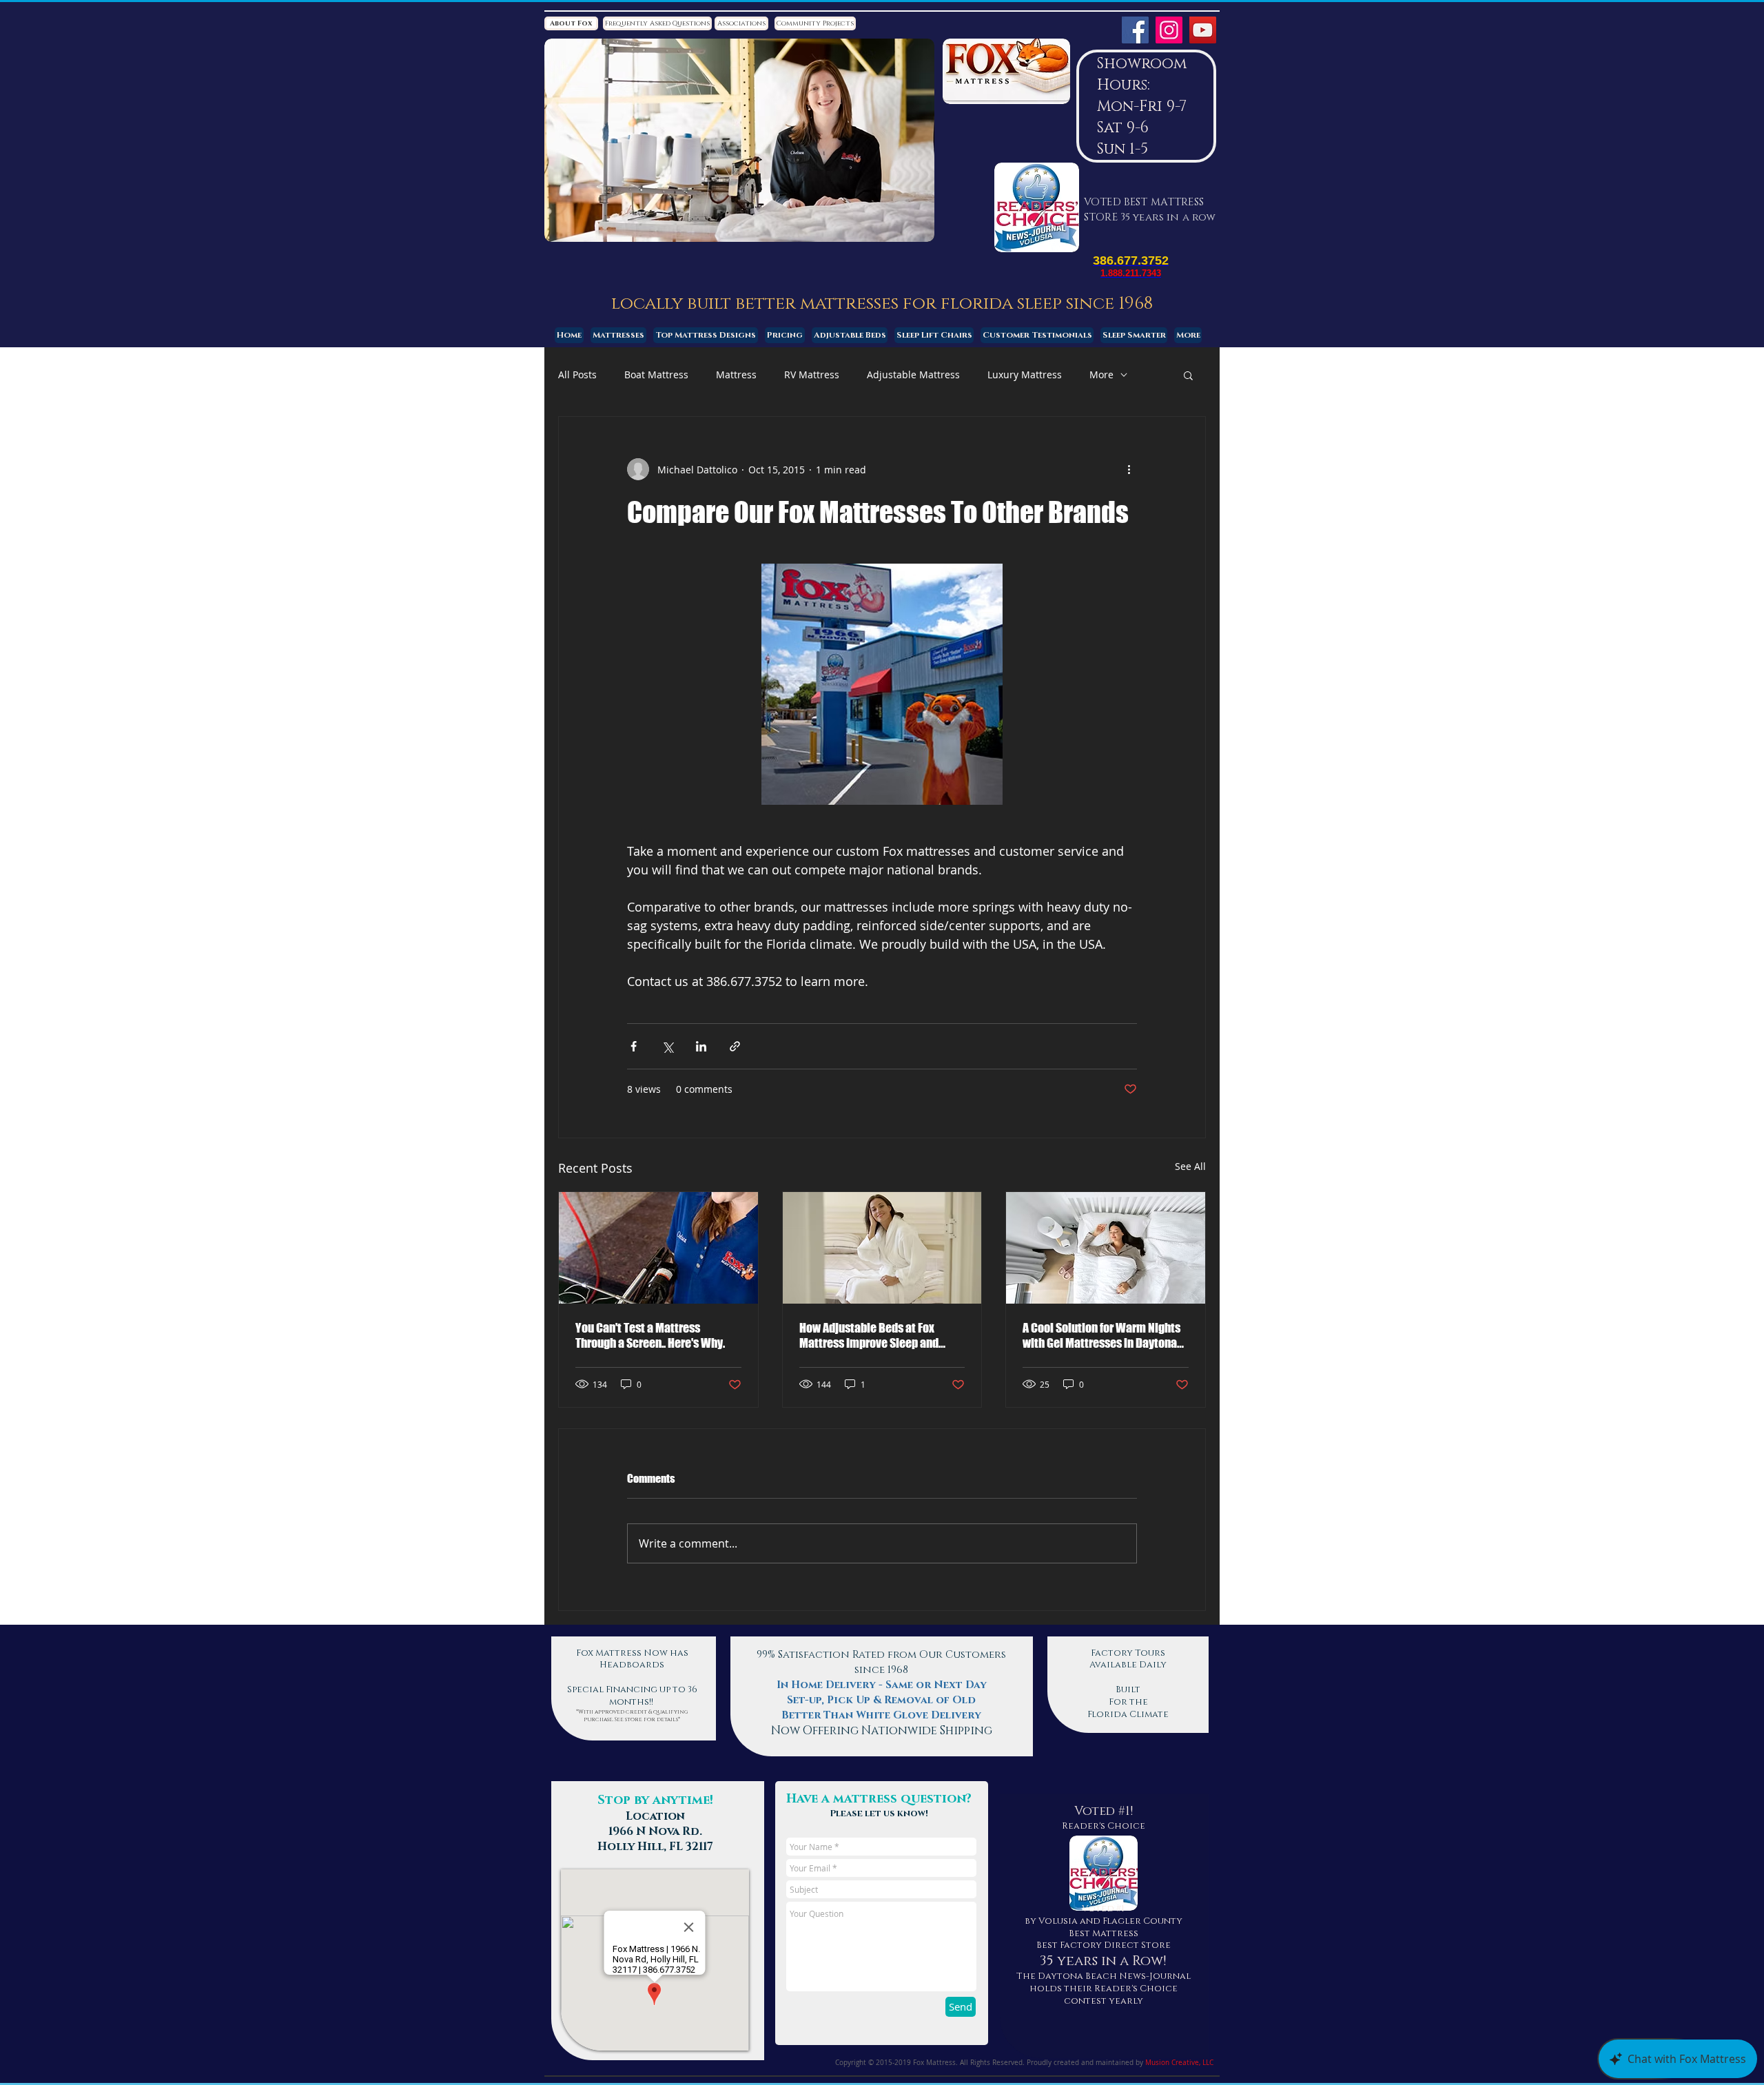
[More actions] (1129, 469)
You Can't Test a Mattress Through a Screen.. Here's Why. (650, 1335)
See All (1190, 1166)
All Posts (577, 374)
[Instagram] (1169, 30)
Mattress (736, 374)
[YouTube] (1203, 30)
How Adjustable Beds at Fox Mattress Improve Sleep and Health (869, 1335)
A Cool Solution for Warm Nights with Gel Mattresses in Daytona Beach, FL (1101, 1335)
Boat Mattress (656, 374)
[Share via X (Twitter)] (667, 1046)
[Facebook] (1135, 30)
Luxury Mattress (1025, 374)
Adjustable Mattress (913, 374)
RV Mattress (812, 374)
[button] (1188, 375)
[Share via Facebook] (634, 1046)
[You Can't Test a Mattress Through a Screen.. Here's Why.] (658, 1248)
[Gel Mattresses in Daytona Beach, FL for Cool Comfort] (1106, 1248)
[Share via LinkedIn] (701, 1046)
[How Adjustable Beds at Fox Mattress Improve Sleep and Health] (882, 1248)
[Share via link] (735, 1046)
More (1101, 374)
